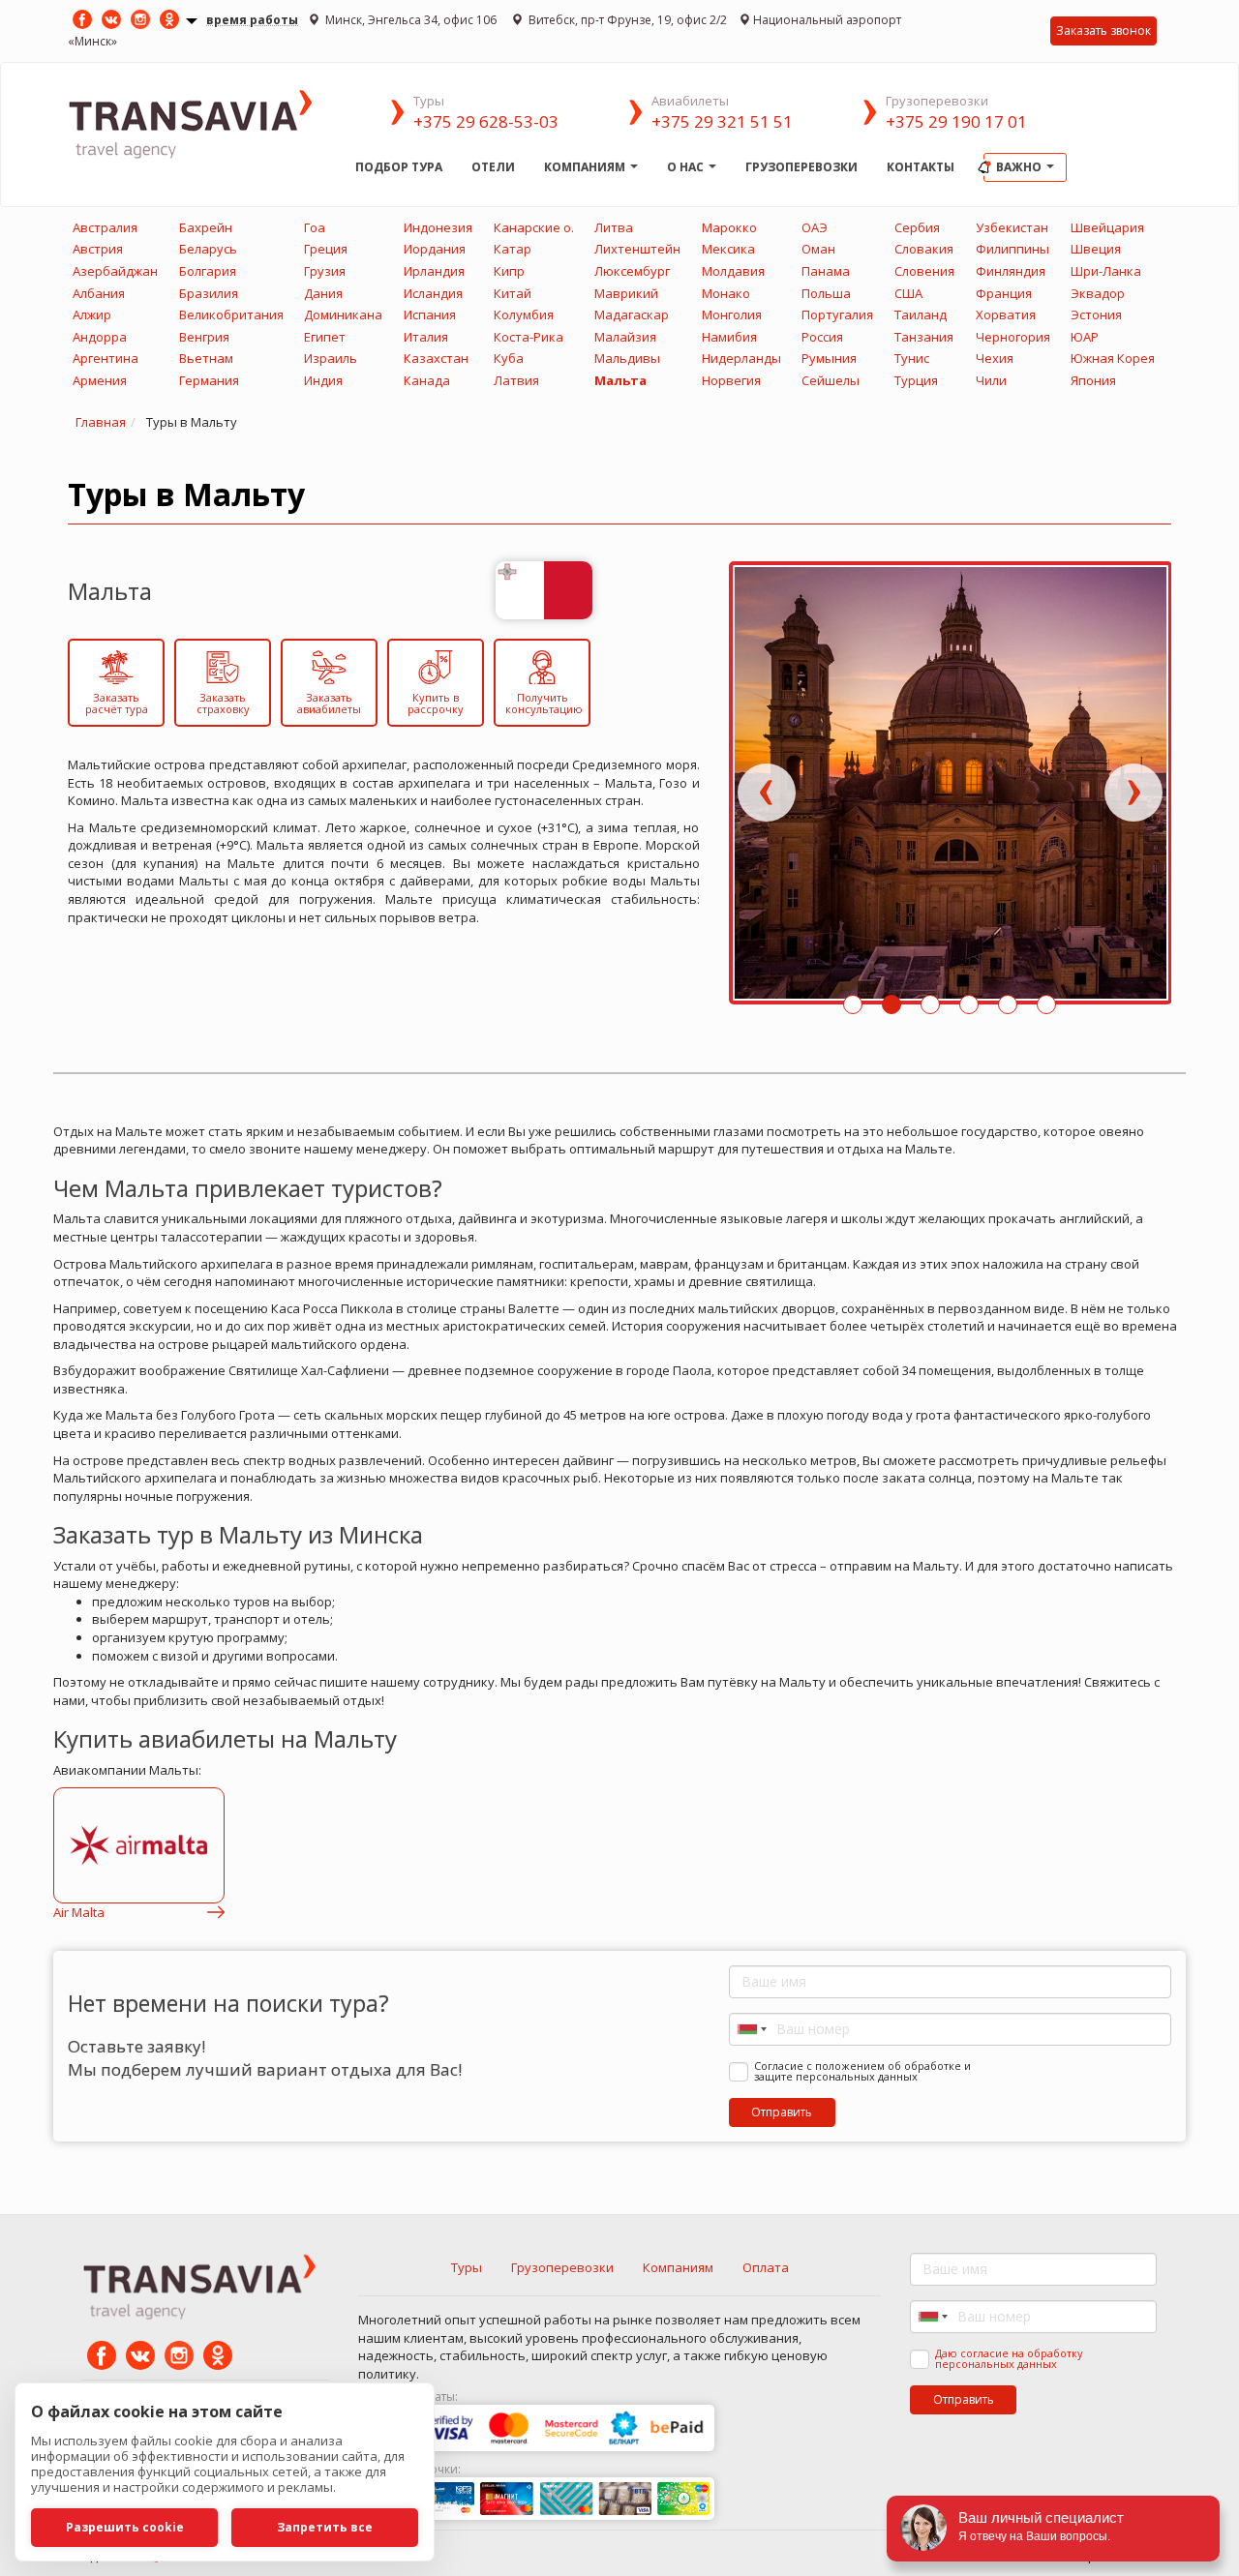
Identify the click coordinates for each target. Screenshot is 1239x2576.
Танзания (924, 337)
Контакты (921, 167)
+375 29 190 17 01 (956, 121)
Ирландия (434, 271)
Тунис (912, 358)
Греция (326, 249)
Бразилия (209, 293)
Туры (467, 2267)
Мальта (620, 380)
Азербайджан (115, 271)
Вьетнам (206, 358)
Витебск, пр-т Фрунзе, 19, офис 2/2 (626, 20)
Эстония (1096, 315)
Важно (1020, 167)
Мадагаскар (632, 315)
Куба (509, 358)
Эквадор (1098, 293)
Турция (916, 380)
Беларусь (208, 249)
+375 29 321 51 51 (722, 121)
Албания (99, 293)
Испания (430, 315)
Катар (513, 249)
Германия (209, 380)
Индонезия (438, 227)
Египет (325, 337)
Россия (822, 337)
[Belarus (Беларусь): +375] (750, 2029)
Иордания (435, 249)
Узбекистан (1012, 227)
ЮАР (1085, 337)
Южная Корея (1113, 358)
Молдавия (733, 271)
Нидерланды (741, 358)
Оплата (766, 2267)
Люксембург (632, 271)
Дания (323, 293)
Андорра (100, 337)
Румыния (829, 358)
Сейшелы (831, 380)
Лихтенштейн (637, 249)
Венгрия (204, 337)
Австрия (98, 249)
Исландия (433, 293)
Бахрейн (206, 227)
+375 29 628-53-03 (486, 121)
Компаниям (586, 167)
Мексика (728, 249)
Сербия (917, 227)
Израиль (331, 358)
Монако (726, 293)
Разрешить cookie (125, 2527)
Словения (924, 271)
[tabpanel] (951, 793)
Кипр (509, 271)
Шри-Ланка (1106, 271)
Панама (826, 271)
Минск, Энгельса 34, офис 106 (411, 20)
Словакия (924, 249)
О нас (687, 167)
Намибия (729, 337)
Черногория (1013, 337)
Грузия (325, 271)
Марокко (729, 227)
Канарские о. (534, 227)
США (908, 293)
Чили (991, 380)
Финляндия (1011, 271)
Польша (826, 293)
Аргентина (106, 358)
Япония (1093, 380)
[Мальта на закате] (951, 783)
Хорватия (1006, 315)
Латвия (516, 380)
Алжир (92, 315)
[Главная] (204, 122)
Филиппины (1012, 249)
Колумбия (524, 315)
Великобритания (231, 315)
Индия (323, 380)
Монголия (732, 315)
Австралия (105, 227)
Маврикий (626, 293)
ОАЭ (815, 227)
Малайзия (625, 337)
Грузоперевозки (801, 167)
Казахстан (436, 358)
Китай (513, 293)
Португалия (837, 315)
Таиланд (921, 315)
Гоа (315, 227)
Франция (1004, 293)
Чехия (995, 358)
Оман (818, 249)
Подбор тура (399, 167)
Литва (614, 227)
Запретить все (325, 2527)
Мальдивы (627, 358)
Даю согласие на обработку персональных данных (1009, 2358)
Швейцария (1107, 227)
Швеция (1096, 249)
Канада (427, 380)
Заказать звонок (1103, 30)
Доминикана (343, 315)
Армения (100, 380)
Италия (426, 337)
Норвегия (731, 380)
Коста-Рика (529, 337)
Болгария (208, 271)
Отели (493, 167)
